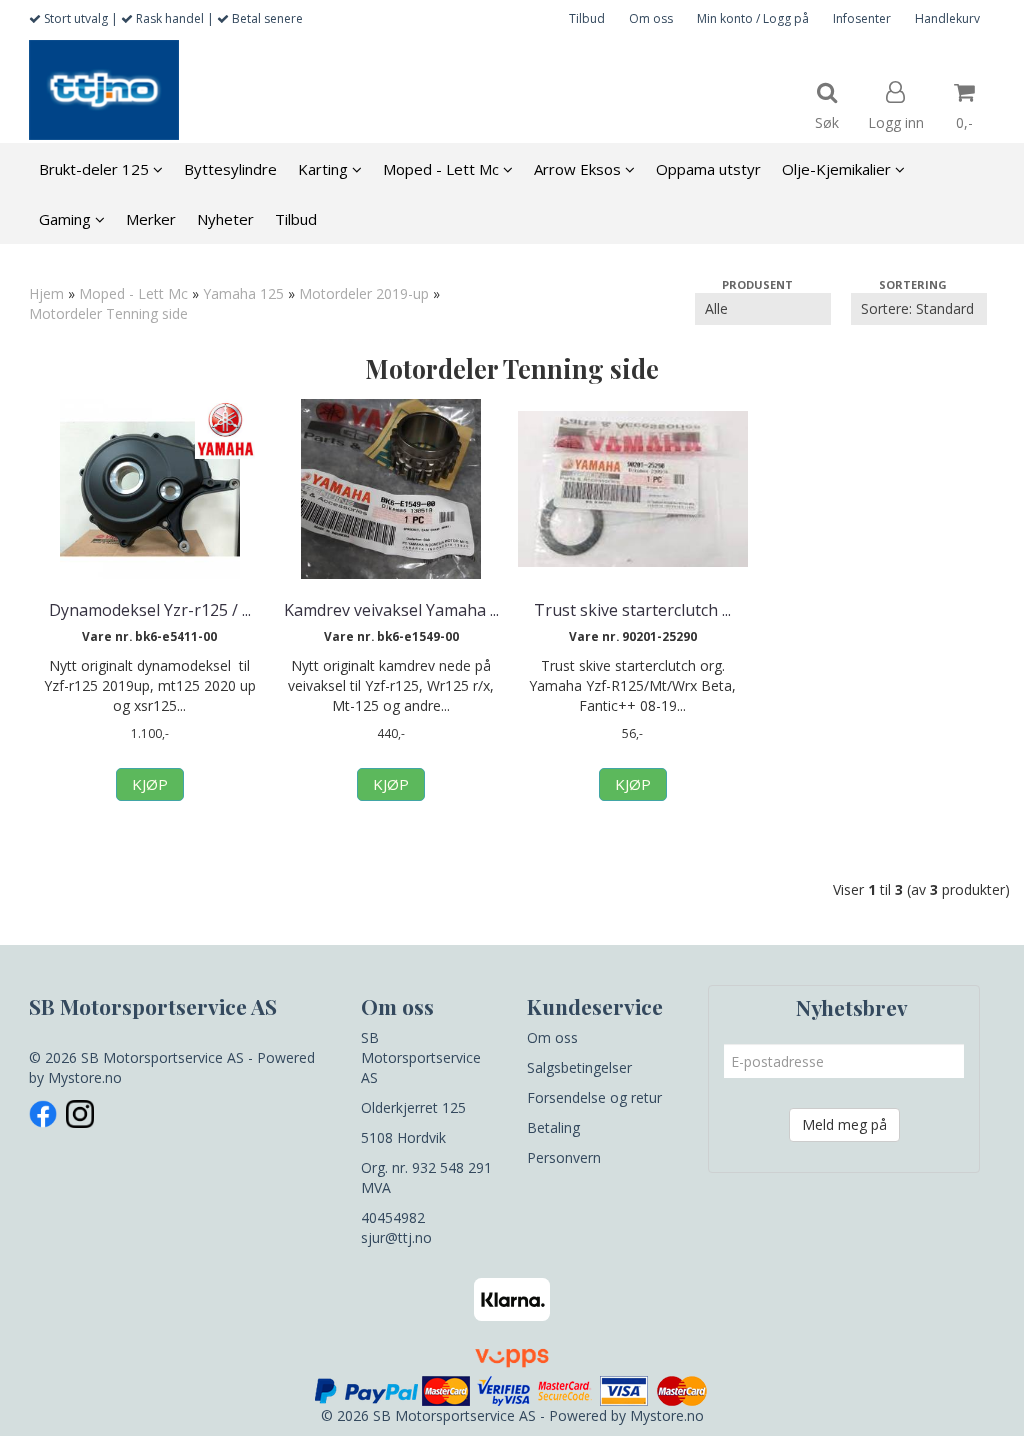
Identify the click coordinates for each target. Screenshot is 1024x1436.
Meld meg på (844, 1124)
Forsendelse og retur (594, 1097)
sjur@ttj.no (396, 1237)
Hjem (46, 293)
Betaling (553, 1127)
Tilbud (587, 18)
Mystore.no (85, 1077)
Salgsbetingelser (579, 1067)
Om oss (651, 18)
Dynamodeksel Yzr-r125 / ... (150, 610)
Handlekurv (947, 18)
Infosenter (862, 18)
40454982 (393, 1217)
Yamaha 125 (243, 293)
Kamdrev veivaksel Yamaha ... (391, 610)
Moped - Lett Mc (133, 293)
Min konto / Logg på (753, 18)
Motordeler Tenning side (108, 313)
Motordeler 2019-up (364, 293)
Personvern (564, 1157)
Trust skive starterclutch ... (632, 610)
